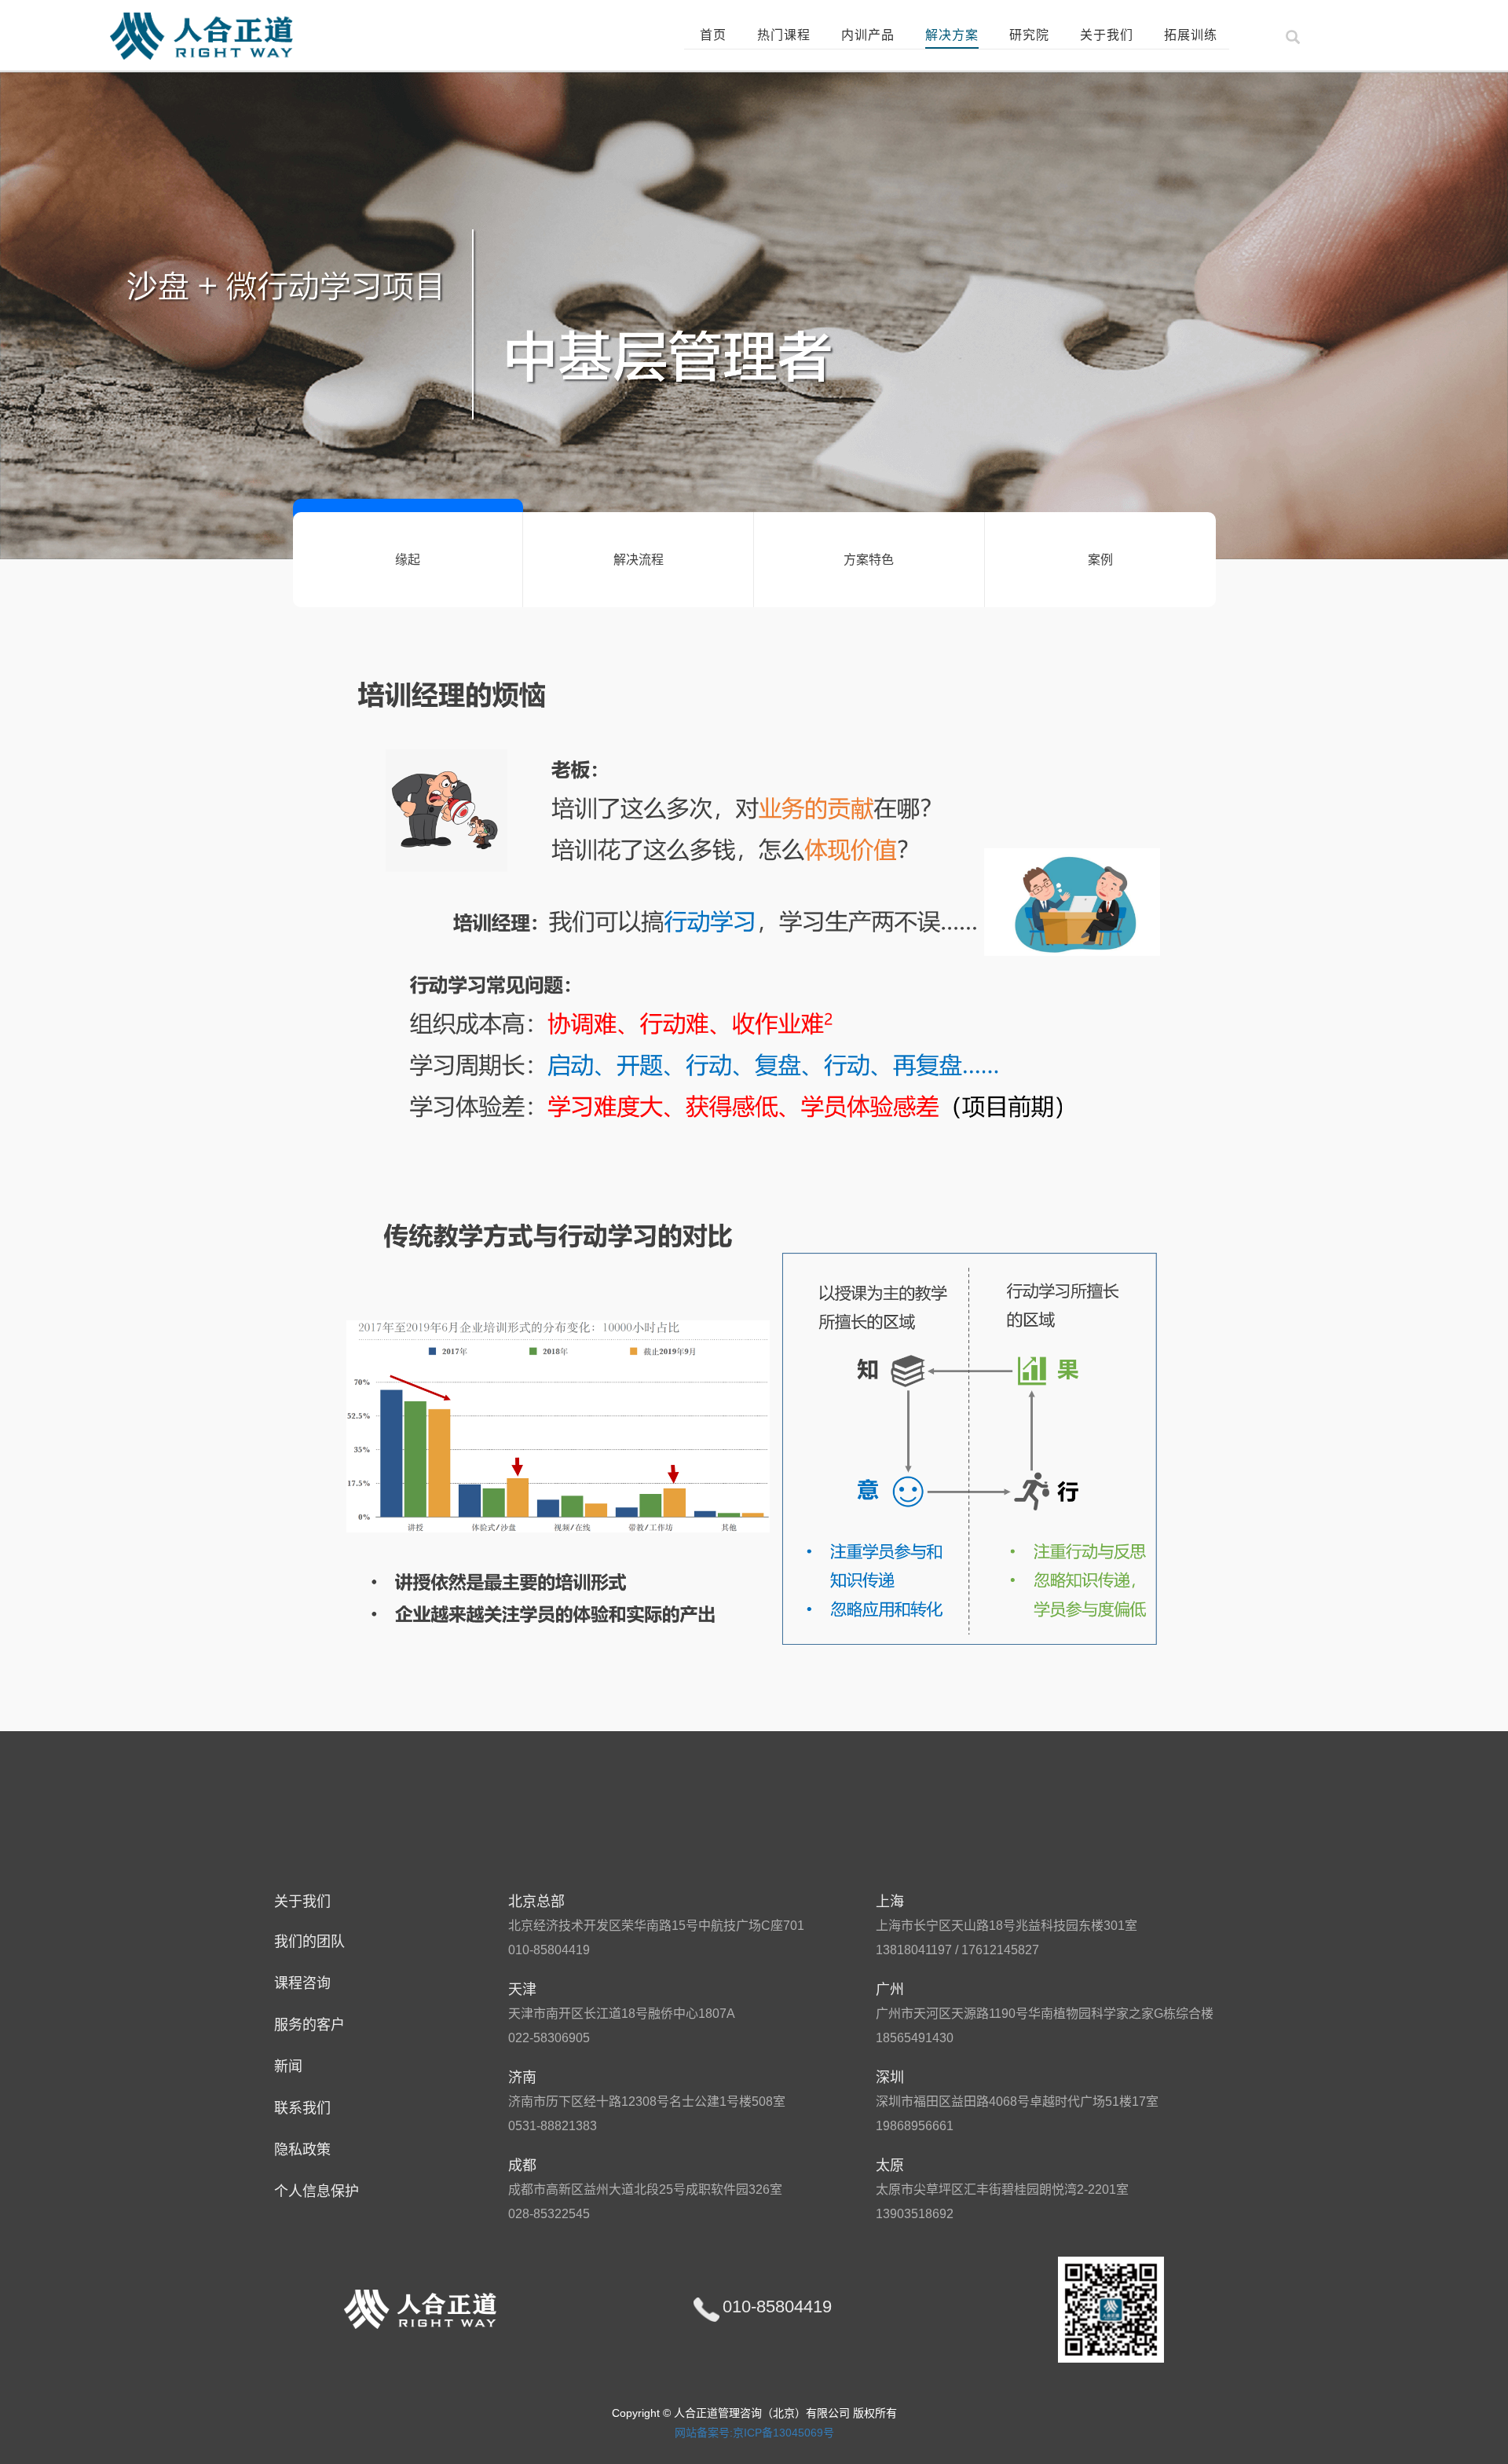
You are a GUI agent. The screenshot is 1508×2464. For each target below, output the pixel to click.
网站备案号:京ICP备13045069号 (754, 2433)
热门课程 (784, 35)
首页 (713, 35)
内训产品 (868, 35)
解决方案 (952, 35)
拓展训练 (1191, 35)
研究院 (1029, 35)
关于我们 (1107, 35)
